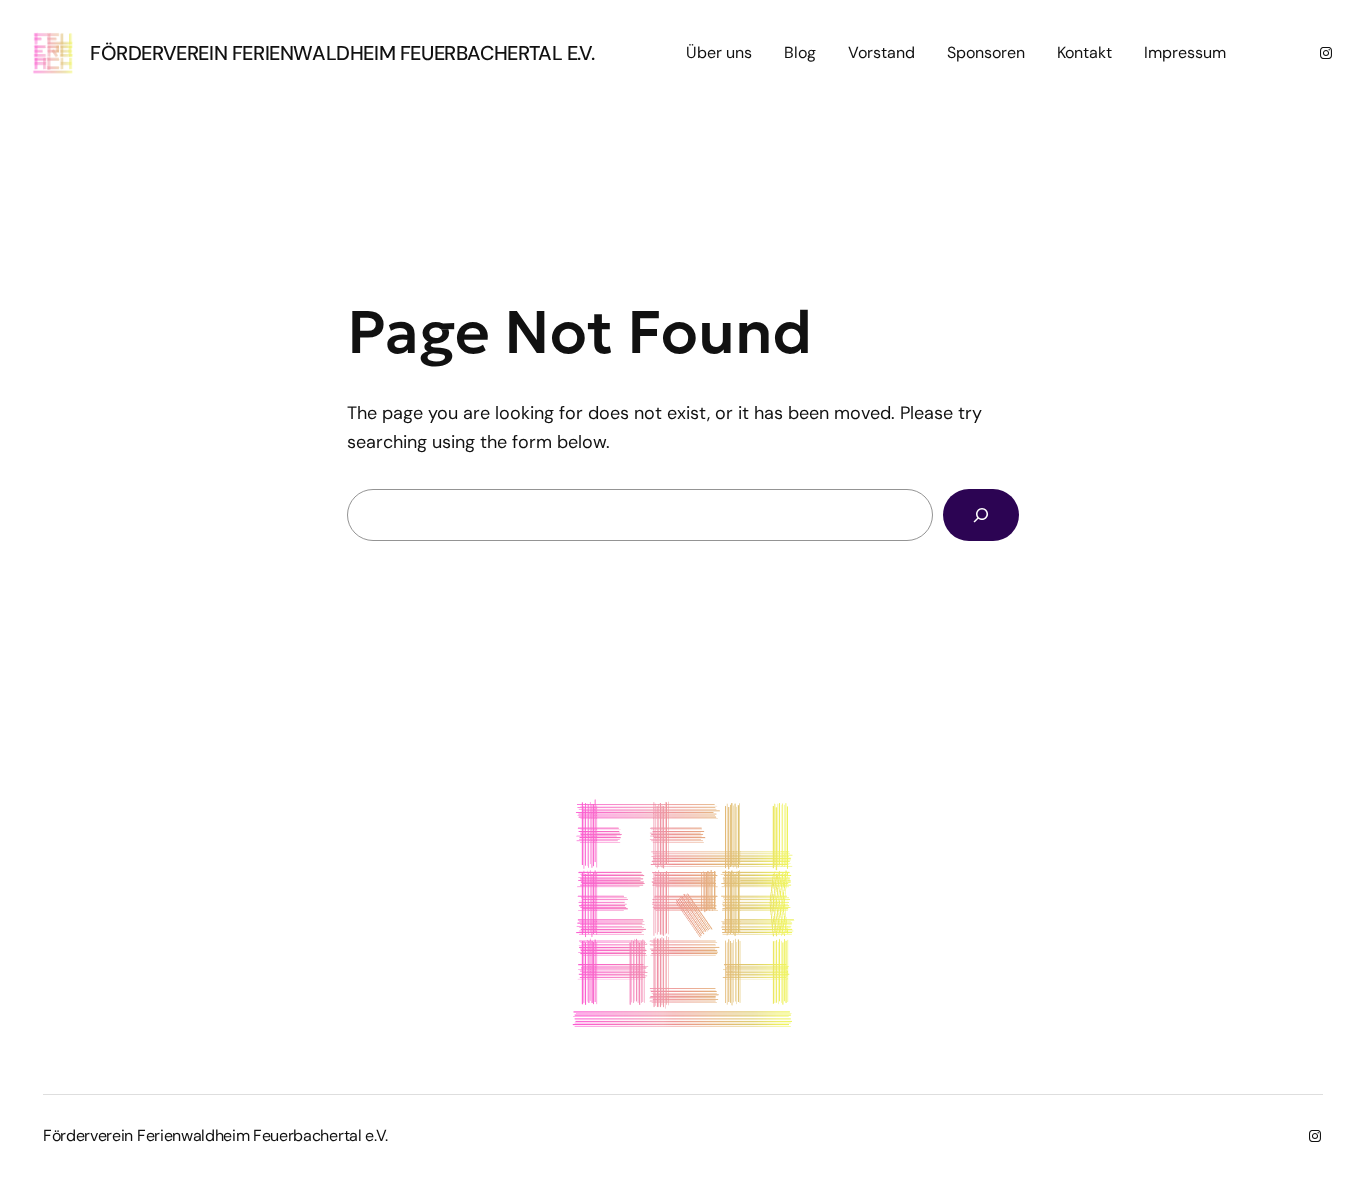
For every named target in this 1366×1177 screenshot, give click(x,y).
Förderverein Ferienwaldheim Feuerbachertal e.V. (342, 53)
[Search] (981, 515)
